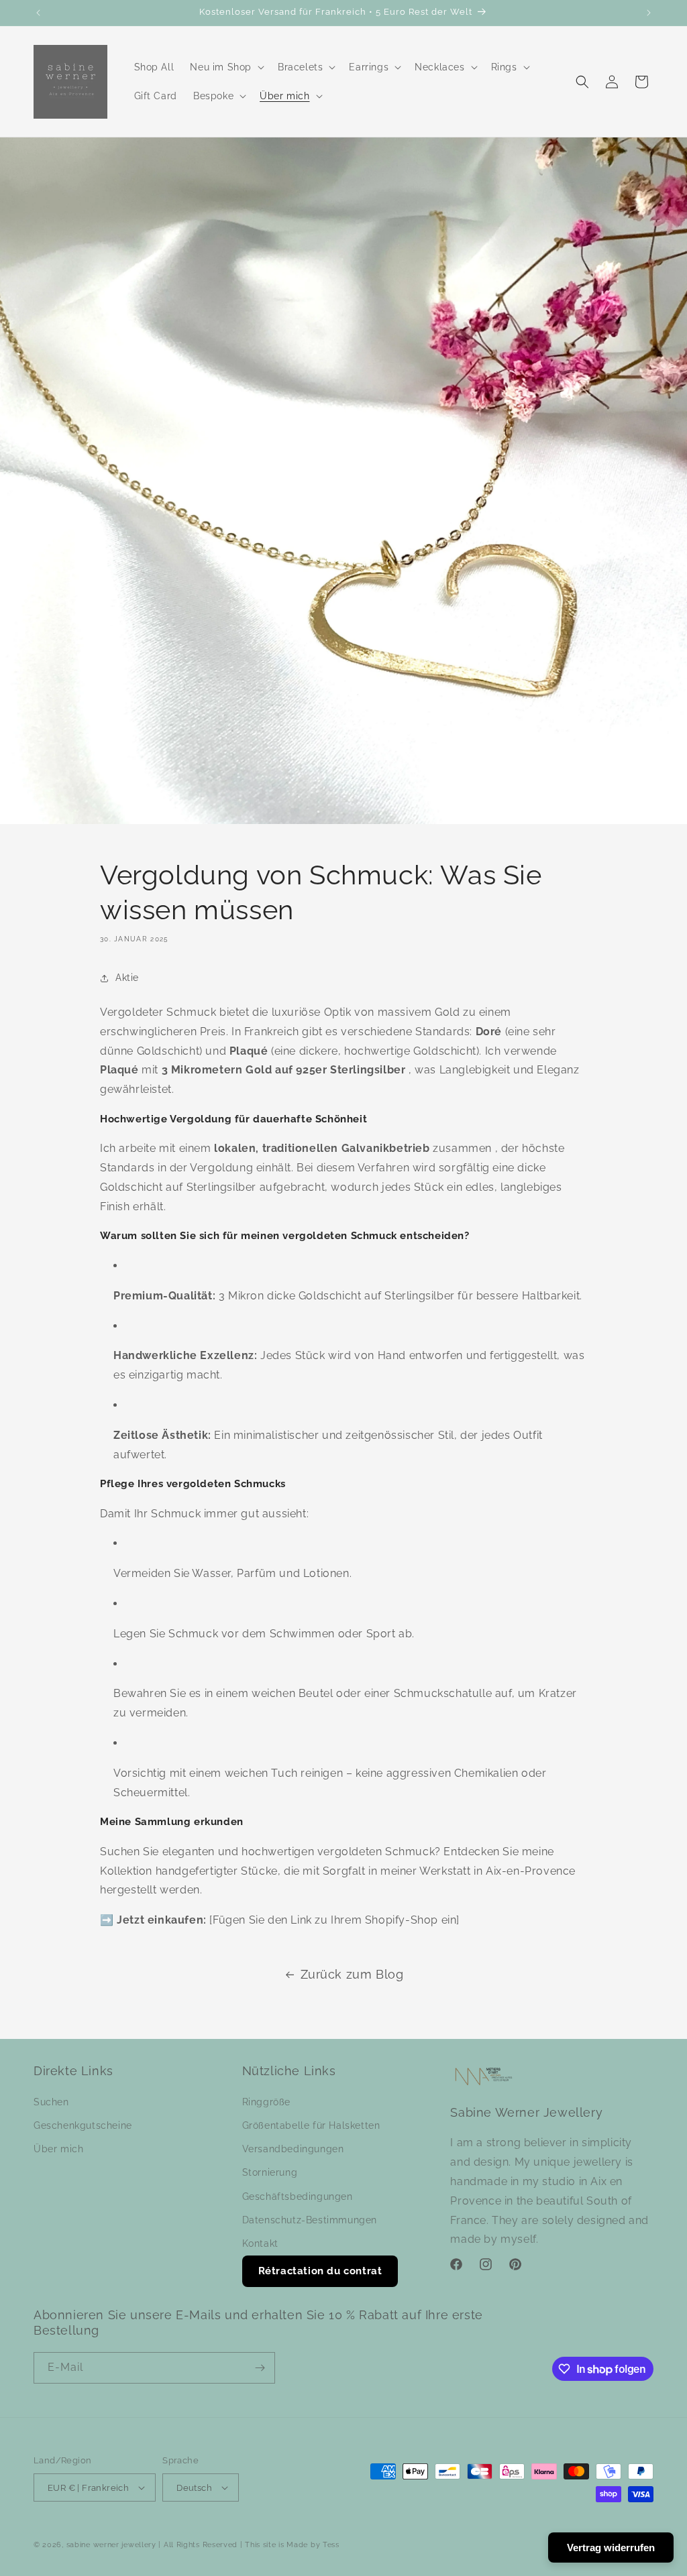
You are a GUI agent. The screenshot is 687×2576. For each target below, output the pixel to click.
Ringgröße (266, 2102)
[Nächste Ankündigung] (649, 13)
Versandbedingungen (293, 2149)
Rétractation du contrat (320, 2271)
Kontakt (260, 2243)
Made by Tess (313, 2545)
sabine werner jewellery (111, 2545)
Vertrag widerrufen (611, 2548)
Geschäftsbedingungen (298, 2197)
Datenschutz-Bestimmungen (310, 2220)
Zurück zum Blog (352, 1974)
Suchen (51, 2102)
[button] (226, 67)
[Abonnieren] (260, 2368)
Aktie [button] (127, 978)
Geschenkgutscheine (83, 2125)
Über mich (58, 2149)
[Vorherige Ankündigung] (38, 13)
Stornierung (270, 2172)
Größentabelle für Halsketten (311, 2125)
